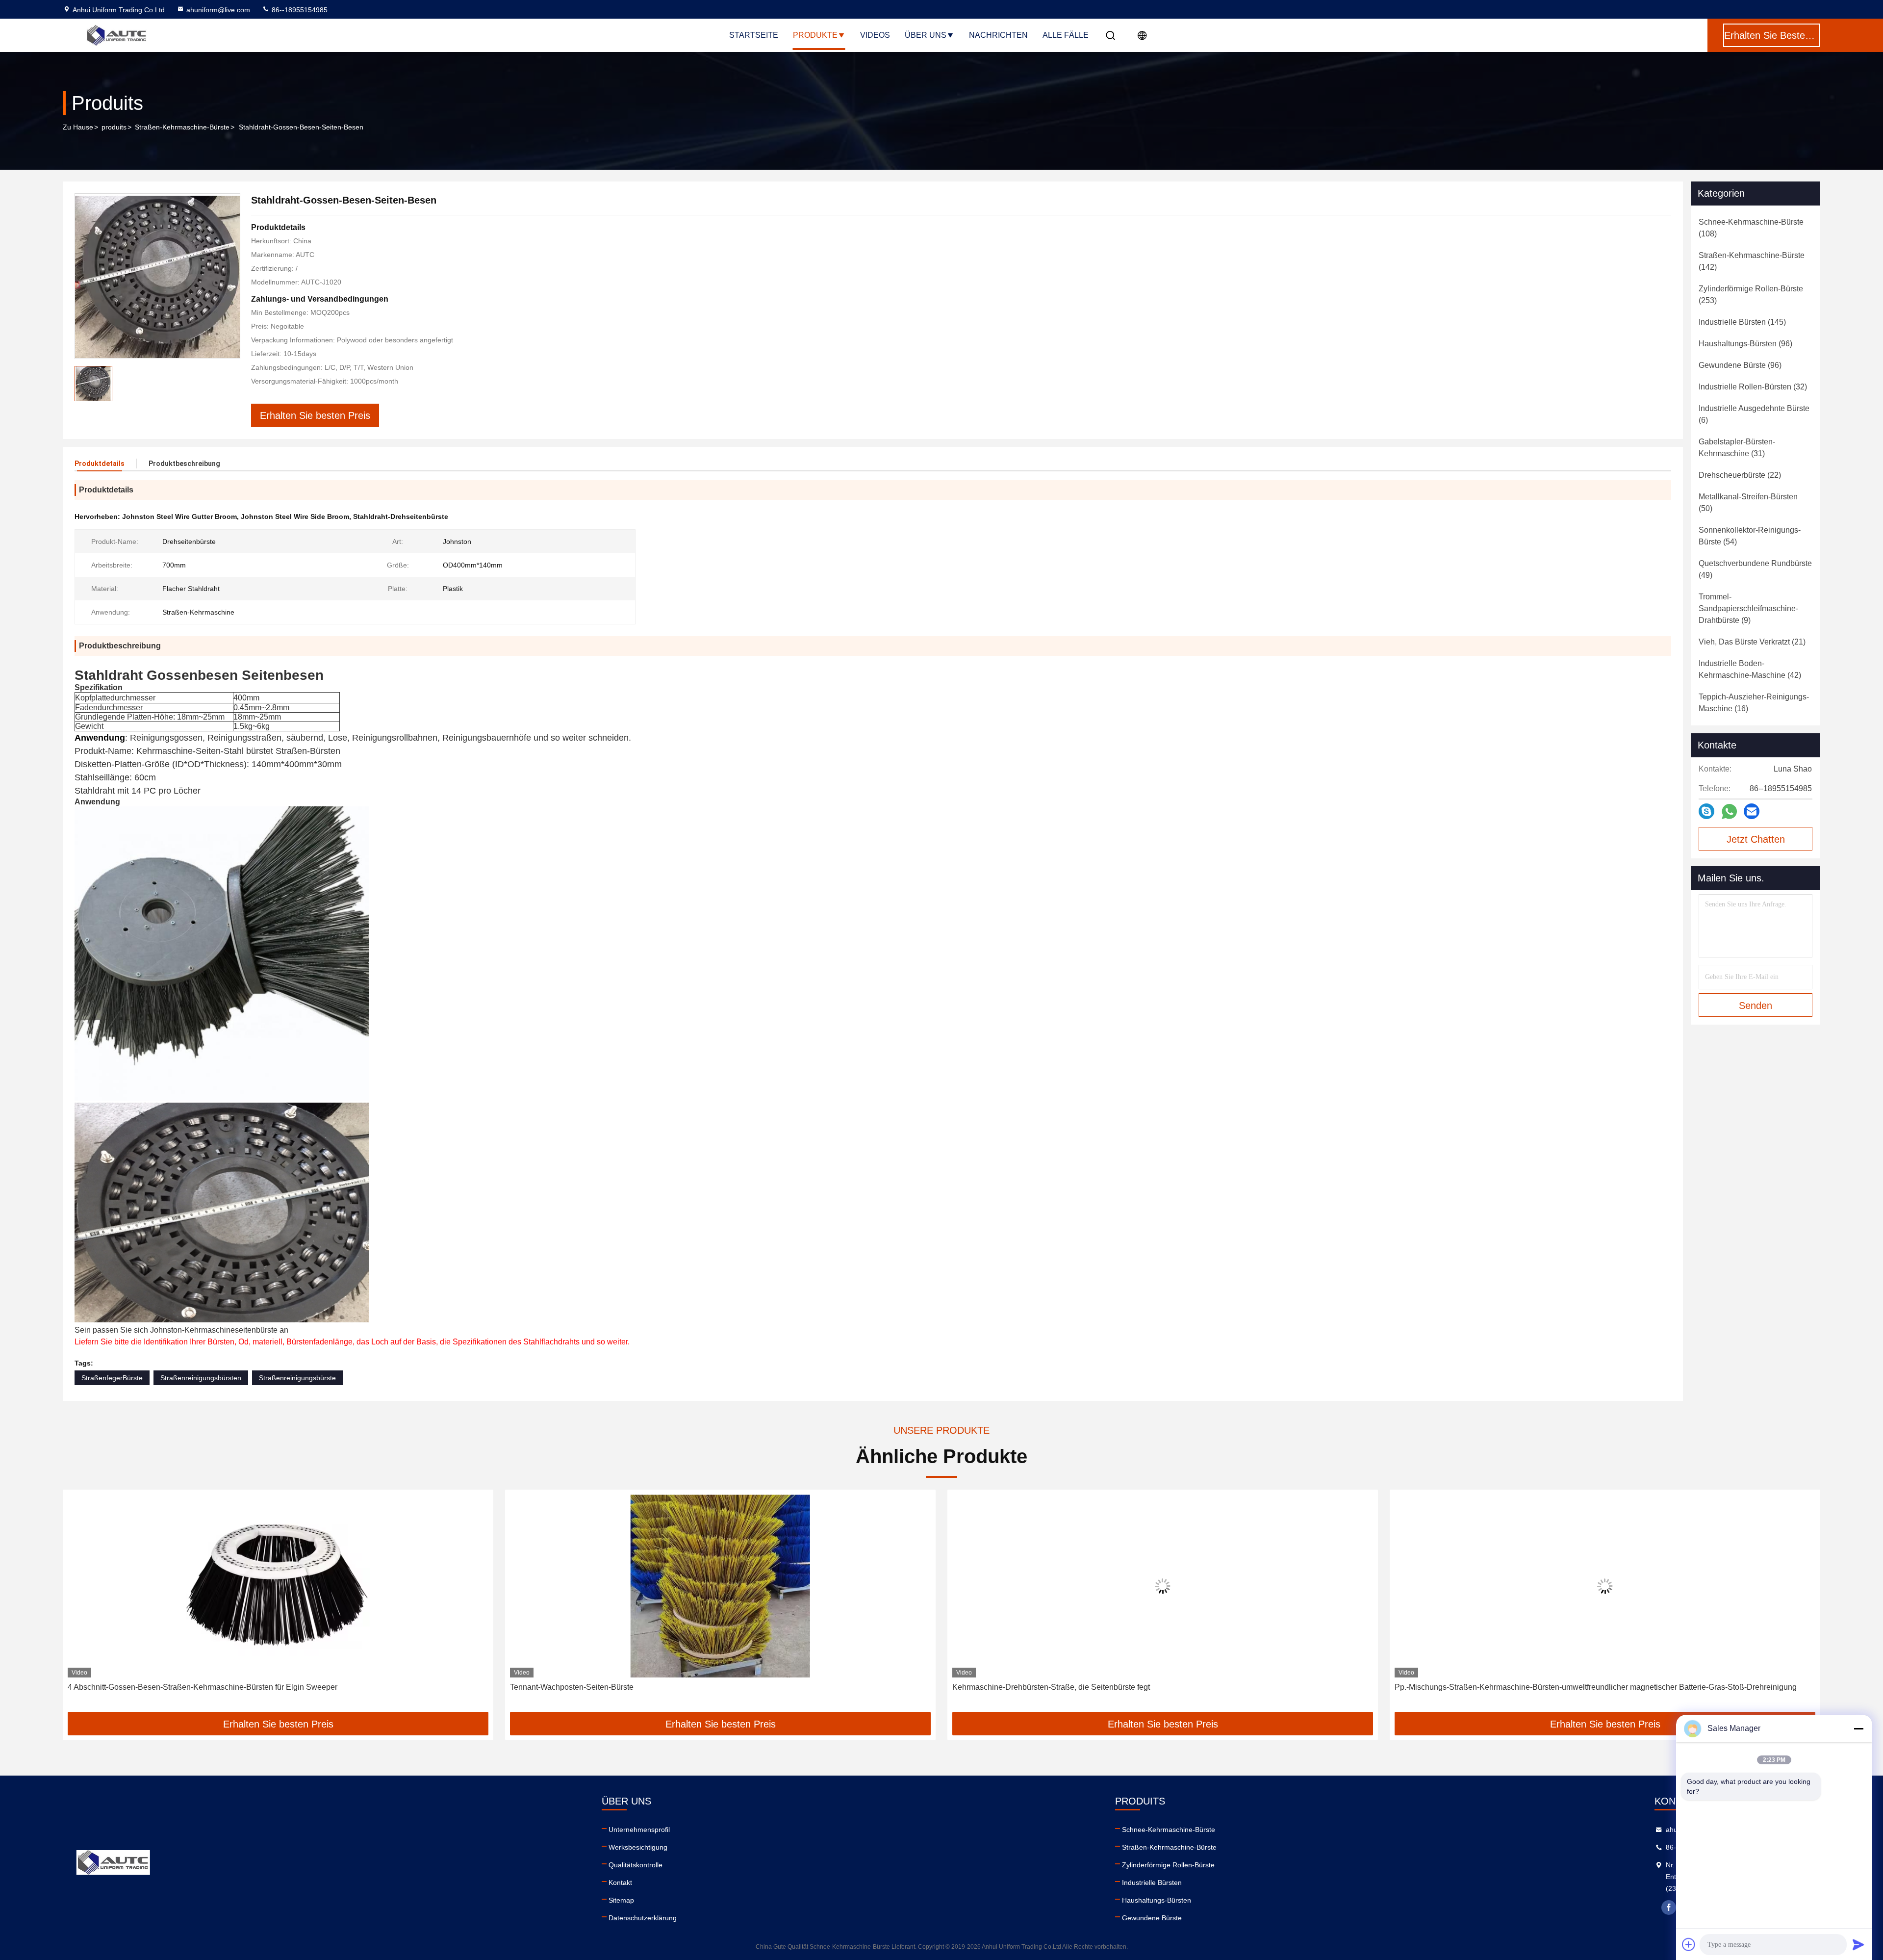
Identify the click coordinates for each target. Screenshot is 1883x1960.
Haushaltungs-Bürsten (1157, 1900)
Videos (875, 35)
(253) (1751, 295)
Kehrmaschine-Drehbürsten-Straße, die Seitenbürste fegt (1001, 1687)
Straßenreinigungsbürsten (201, 1378)
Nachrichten (998, 35)
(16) (1754, 703)
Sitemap (621, 1900)
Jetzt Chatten (1756, 839)
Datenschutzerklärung (643, 1918)
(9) (1748, 608)
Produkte (815, 35)
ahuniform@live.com (218, 10)
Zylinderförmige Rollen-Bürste (1168, 1865)
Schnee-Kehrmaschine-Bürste (1169, 1830)
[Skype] (1706, 811)
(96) (1745, 344)
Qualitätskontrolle (636, 1865)
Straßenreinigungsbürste (297, 1378)
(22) (1740, 475)
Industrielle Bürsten (1152, 1883)
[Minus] (1858, 1728)
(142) (1752, 261)
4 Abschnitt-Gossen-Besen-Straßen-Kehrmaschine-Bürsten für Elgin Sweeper (153, 1687)
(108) (1751, 228)
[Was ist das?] (1729, 812)
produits (114, 127)
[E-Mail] (1752, 811)
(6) (1754, 414)
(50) (1748, 503)
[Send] (1858, 1944)
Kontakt (620, 1883)
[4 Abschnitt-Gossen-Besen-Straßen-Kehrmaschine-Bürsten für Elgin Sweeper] (228, 1586)
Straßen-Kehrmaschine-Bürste (182, 127)
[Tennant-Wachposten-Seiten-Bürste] (670, 1586)
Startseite (754, 35)
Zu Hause (78, 127)
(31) (1737, 448)
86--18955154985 (299, 10)
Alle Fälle (1066, 35)
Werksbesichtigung (638, 1847)
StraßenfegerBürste (112, 1378)
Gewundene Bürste (1152, 1918)
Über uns (926, 35)
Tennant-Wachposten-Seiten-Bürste (522, 1687)
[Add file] (1689, 1944)
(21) (1752, 642)
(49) (1755, 569)
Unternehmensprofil (639, 1830)
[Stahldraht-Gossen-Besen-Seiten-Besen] (157, 276)
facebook (1669, 1908)
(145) (1742, 322)
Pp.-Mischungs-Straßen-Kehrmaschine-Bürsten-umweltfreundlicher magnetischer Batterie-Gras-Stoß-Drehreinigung (1546, 1687)
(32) (1753, 387)
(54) (1750, 536)
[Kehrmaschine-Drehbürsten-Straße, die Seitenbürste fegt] (1113, 1586)
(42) (1750, 669)
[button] (80, 1604)
